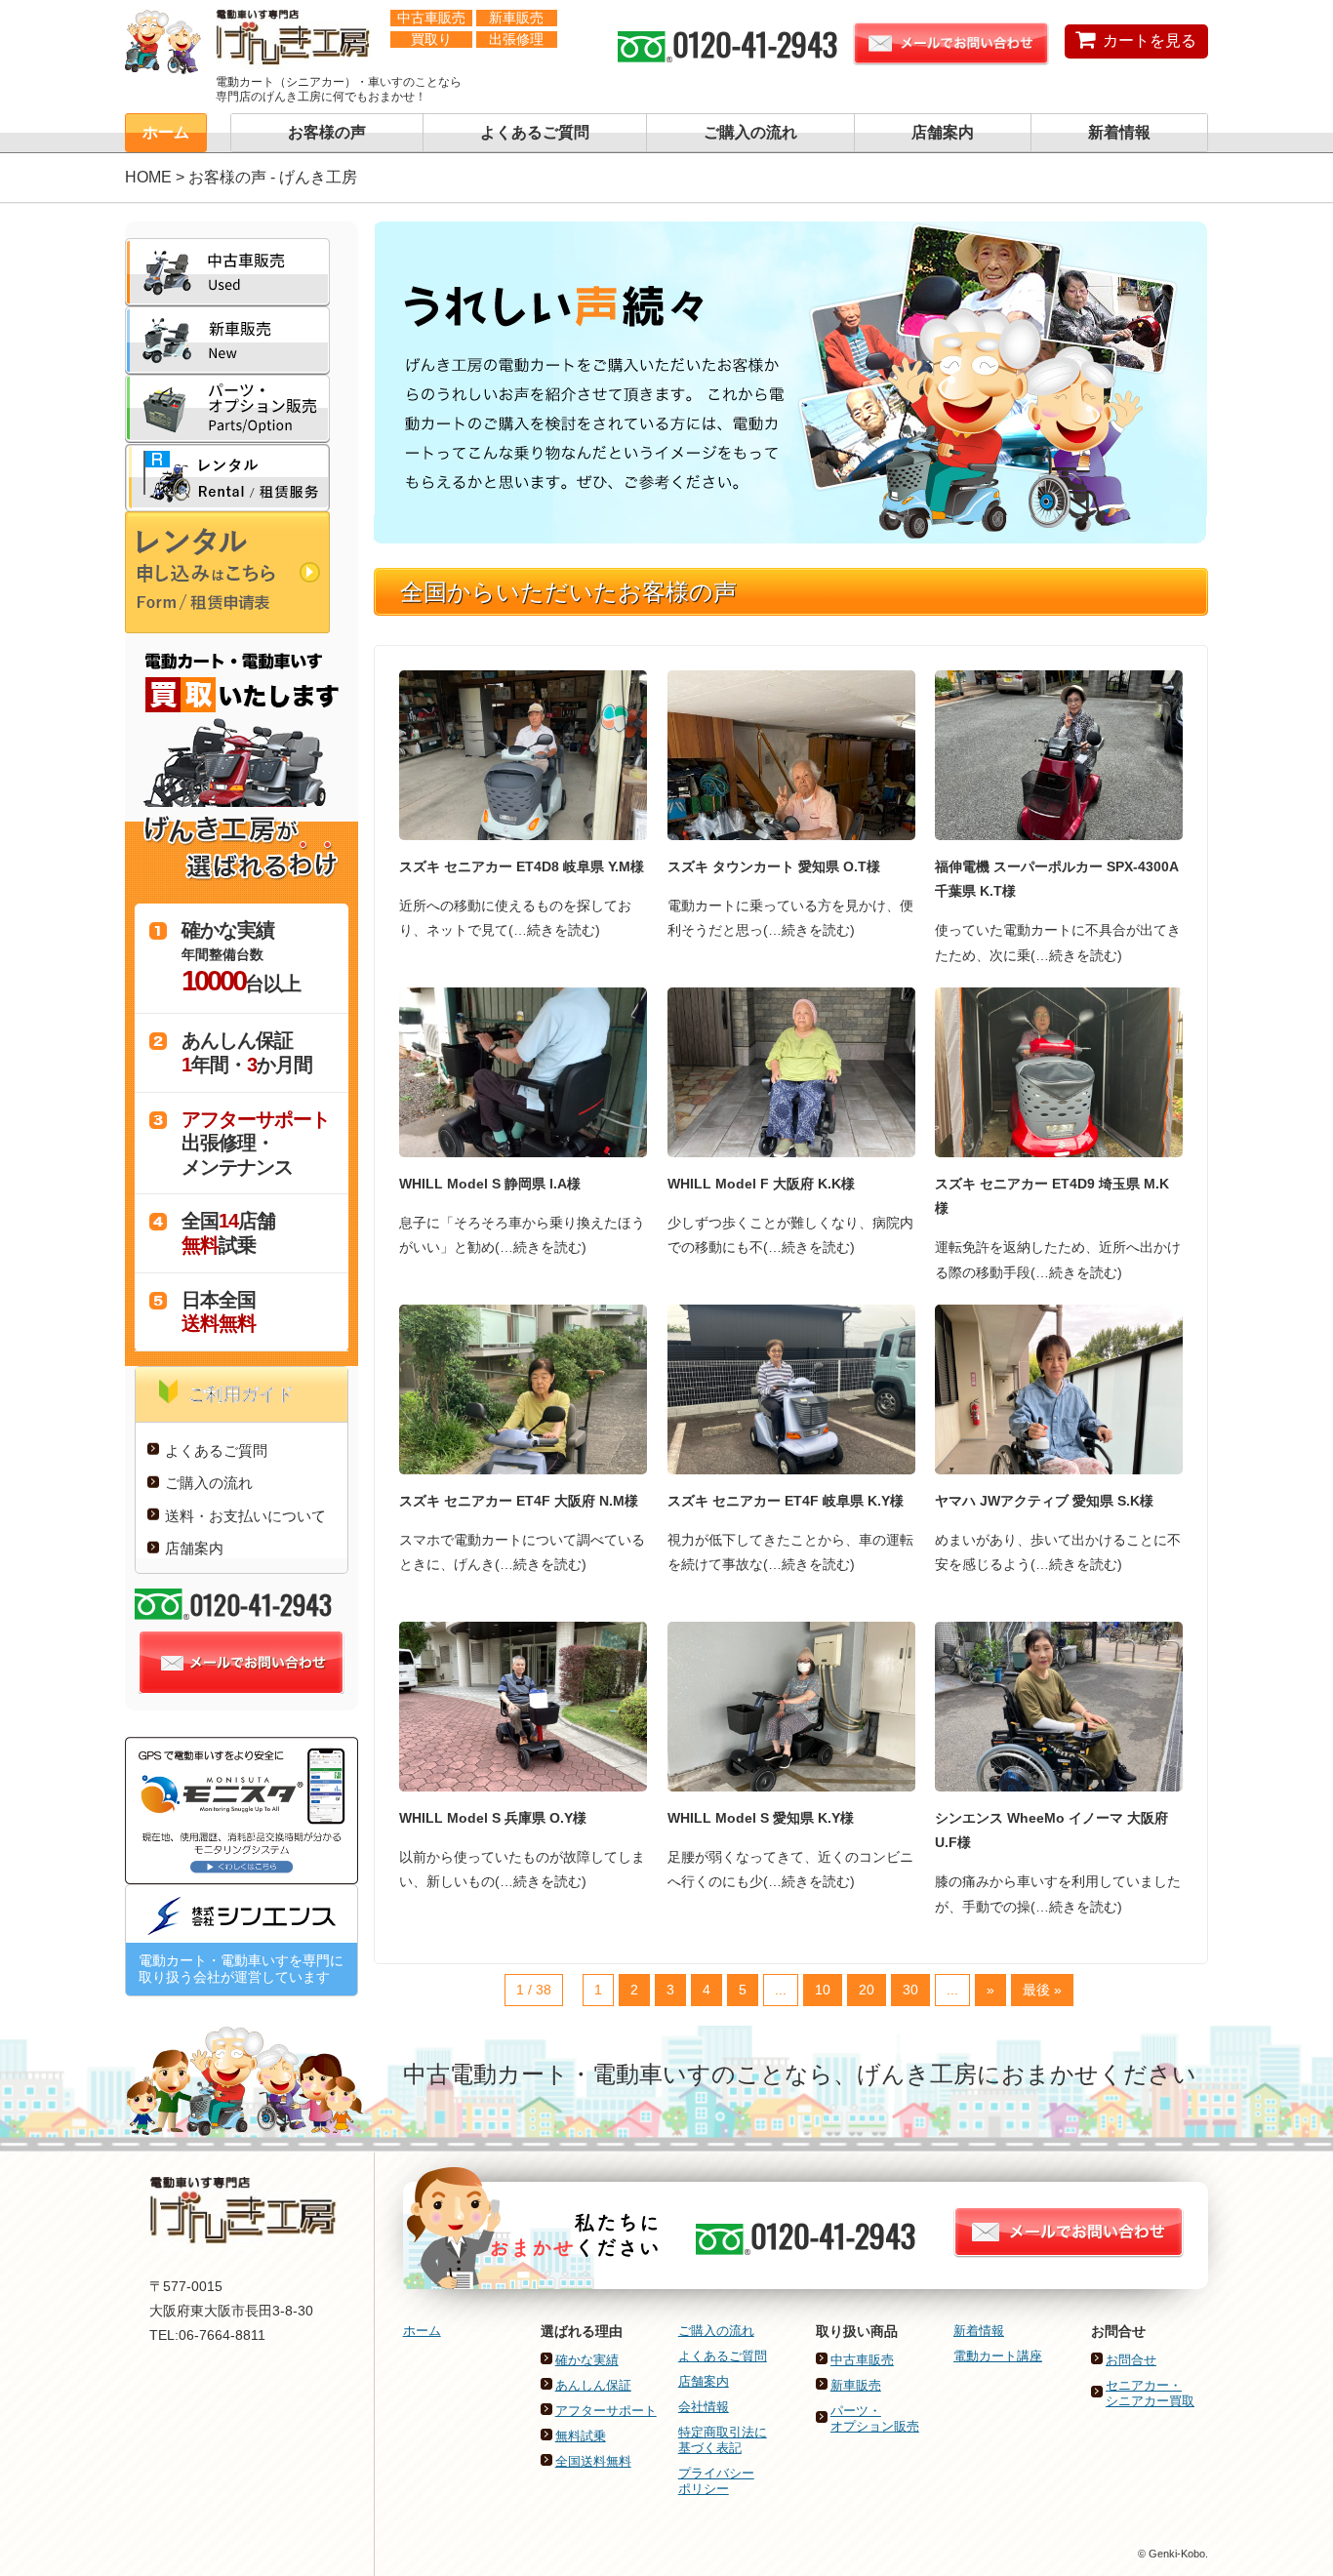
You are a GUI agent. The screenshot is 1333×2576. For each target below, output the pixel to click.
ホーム (166, 132)
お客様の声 (327, 132)
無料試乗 (581, 2436)
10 (823, 1990)
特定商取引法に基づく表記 (723, 2440)
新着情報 (1119, 132)
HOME (148, 177)
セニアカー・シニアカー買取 (1150, 2393)
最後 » (1042, 1990)
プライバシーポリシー (716, 2481)
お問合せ (1131, 2360)
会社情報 (704, 2407)
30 (910, 1990)
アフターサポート (606, 2411)
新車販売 (856, 2385)
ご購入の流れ (750, 132)
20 (867, 1990)
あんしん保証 (593, 2385)
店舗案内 (943, 132)
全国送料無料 (593, 2461)
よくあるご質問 (535, 132)
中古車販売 (862, 2360)
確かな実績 (587, 2360)
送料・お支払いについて (245, 1516)
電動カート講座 (998, 2356)
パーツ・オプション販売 (875, 2418)
